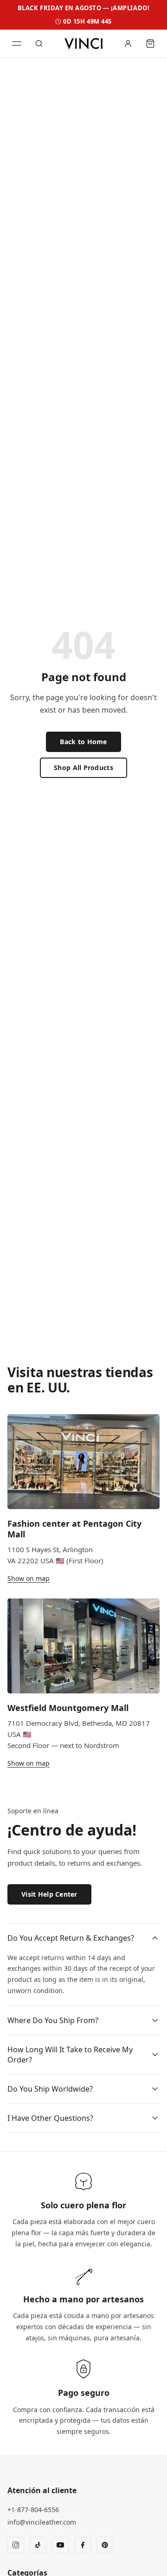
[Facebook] (83, 2545)
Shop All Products (83, 768)
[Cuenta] (128, 44)
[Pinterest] (105, 2545)
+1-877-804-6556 (33, 2510)
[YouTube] (60, 2545)
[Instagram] (16, 2545)
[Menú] (17, 44)
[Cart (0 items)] (150, 44)
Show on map (29, 1578)
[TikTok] (38, 2545)
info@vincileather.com (42, 2522)
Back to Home (83, 742)
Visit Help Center (49, 1894)
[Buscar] (39, 44)
